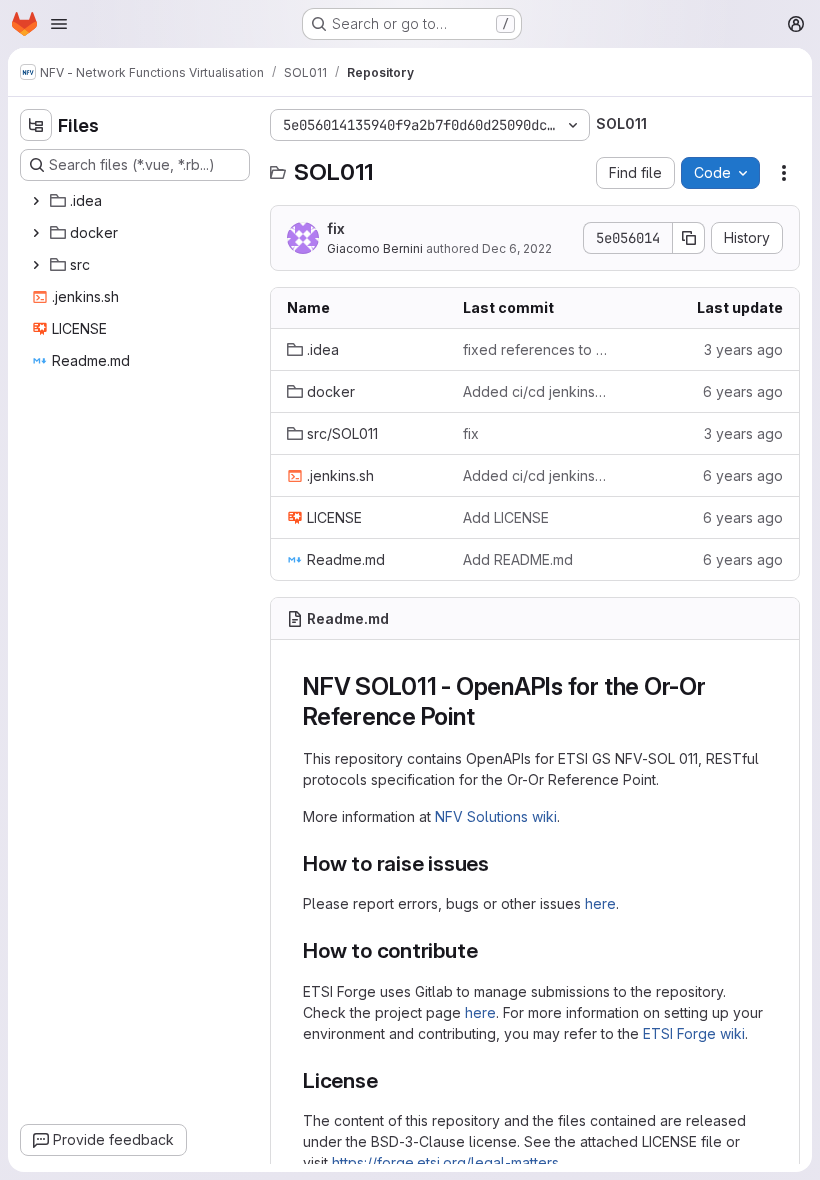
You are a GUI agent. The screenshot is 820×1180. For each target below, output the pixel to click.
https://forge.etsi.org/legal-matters (445, 1162)
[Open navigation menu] (59, 24)
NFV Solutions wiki (496, 816)
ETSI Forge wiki (694, 1033)
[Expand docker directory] (36, 233)
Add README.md (518, 559)
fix (336, 228)
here (600, 903)
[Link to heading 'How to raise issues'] (500, 863)
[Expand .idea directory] (36, 201)
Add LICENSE (506, 517)
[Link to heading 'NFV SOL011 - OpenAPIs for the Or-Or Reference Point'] (487, 716)
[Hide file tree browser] (36, 125)
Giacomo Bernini (375, 248)
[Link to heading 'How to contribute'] (488, 950)
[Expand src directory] (36, 265)
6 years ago (743, 391)
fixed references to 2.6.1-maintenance (535, 349)
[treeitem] (137, 201)
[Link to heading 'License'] (389, 1080)
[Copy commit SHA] (689, 238)
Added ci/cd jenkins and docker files (535, 391)
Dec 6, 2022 (517, 248)
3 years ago (743, 349)
